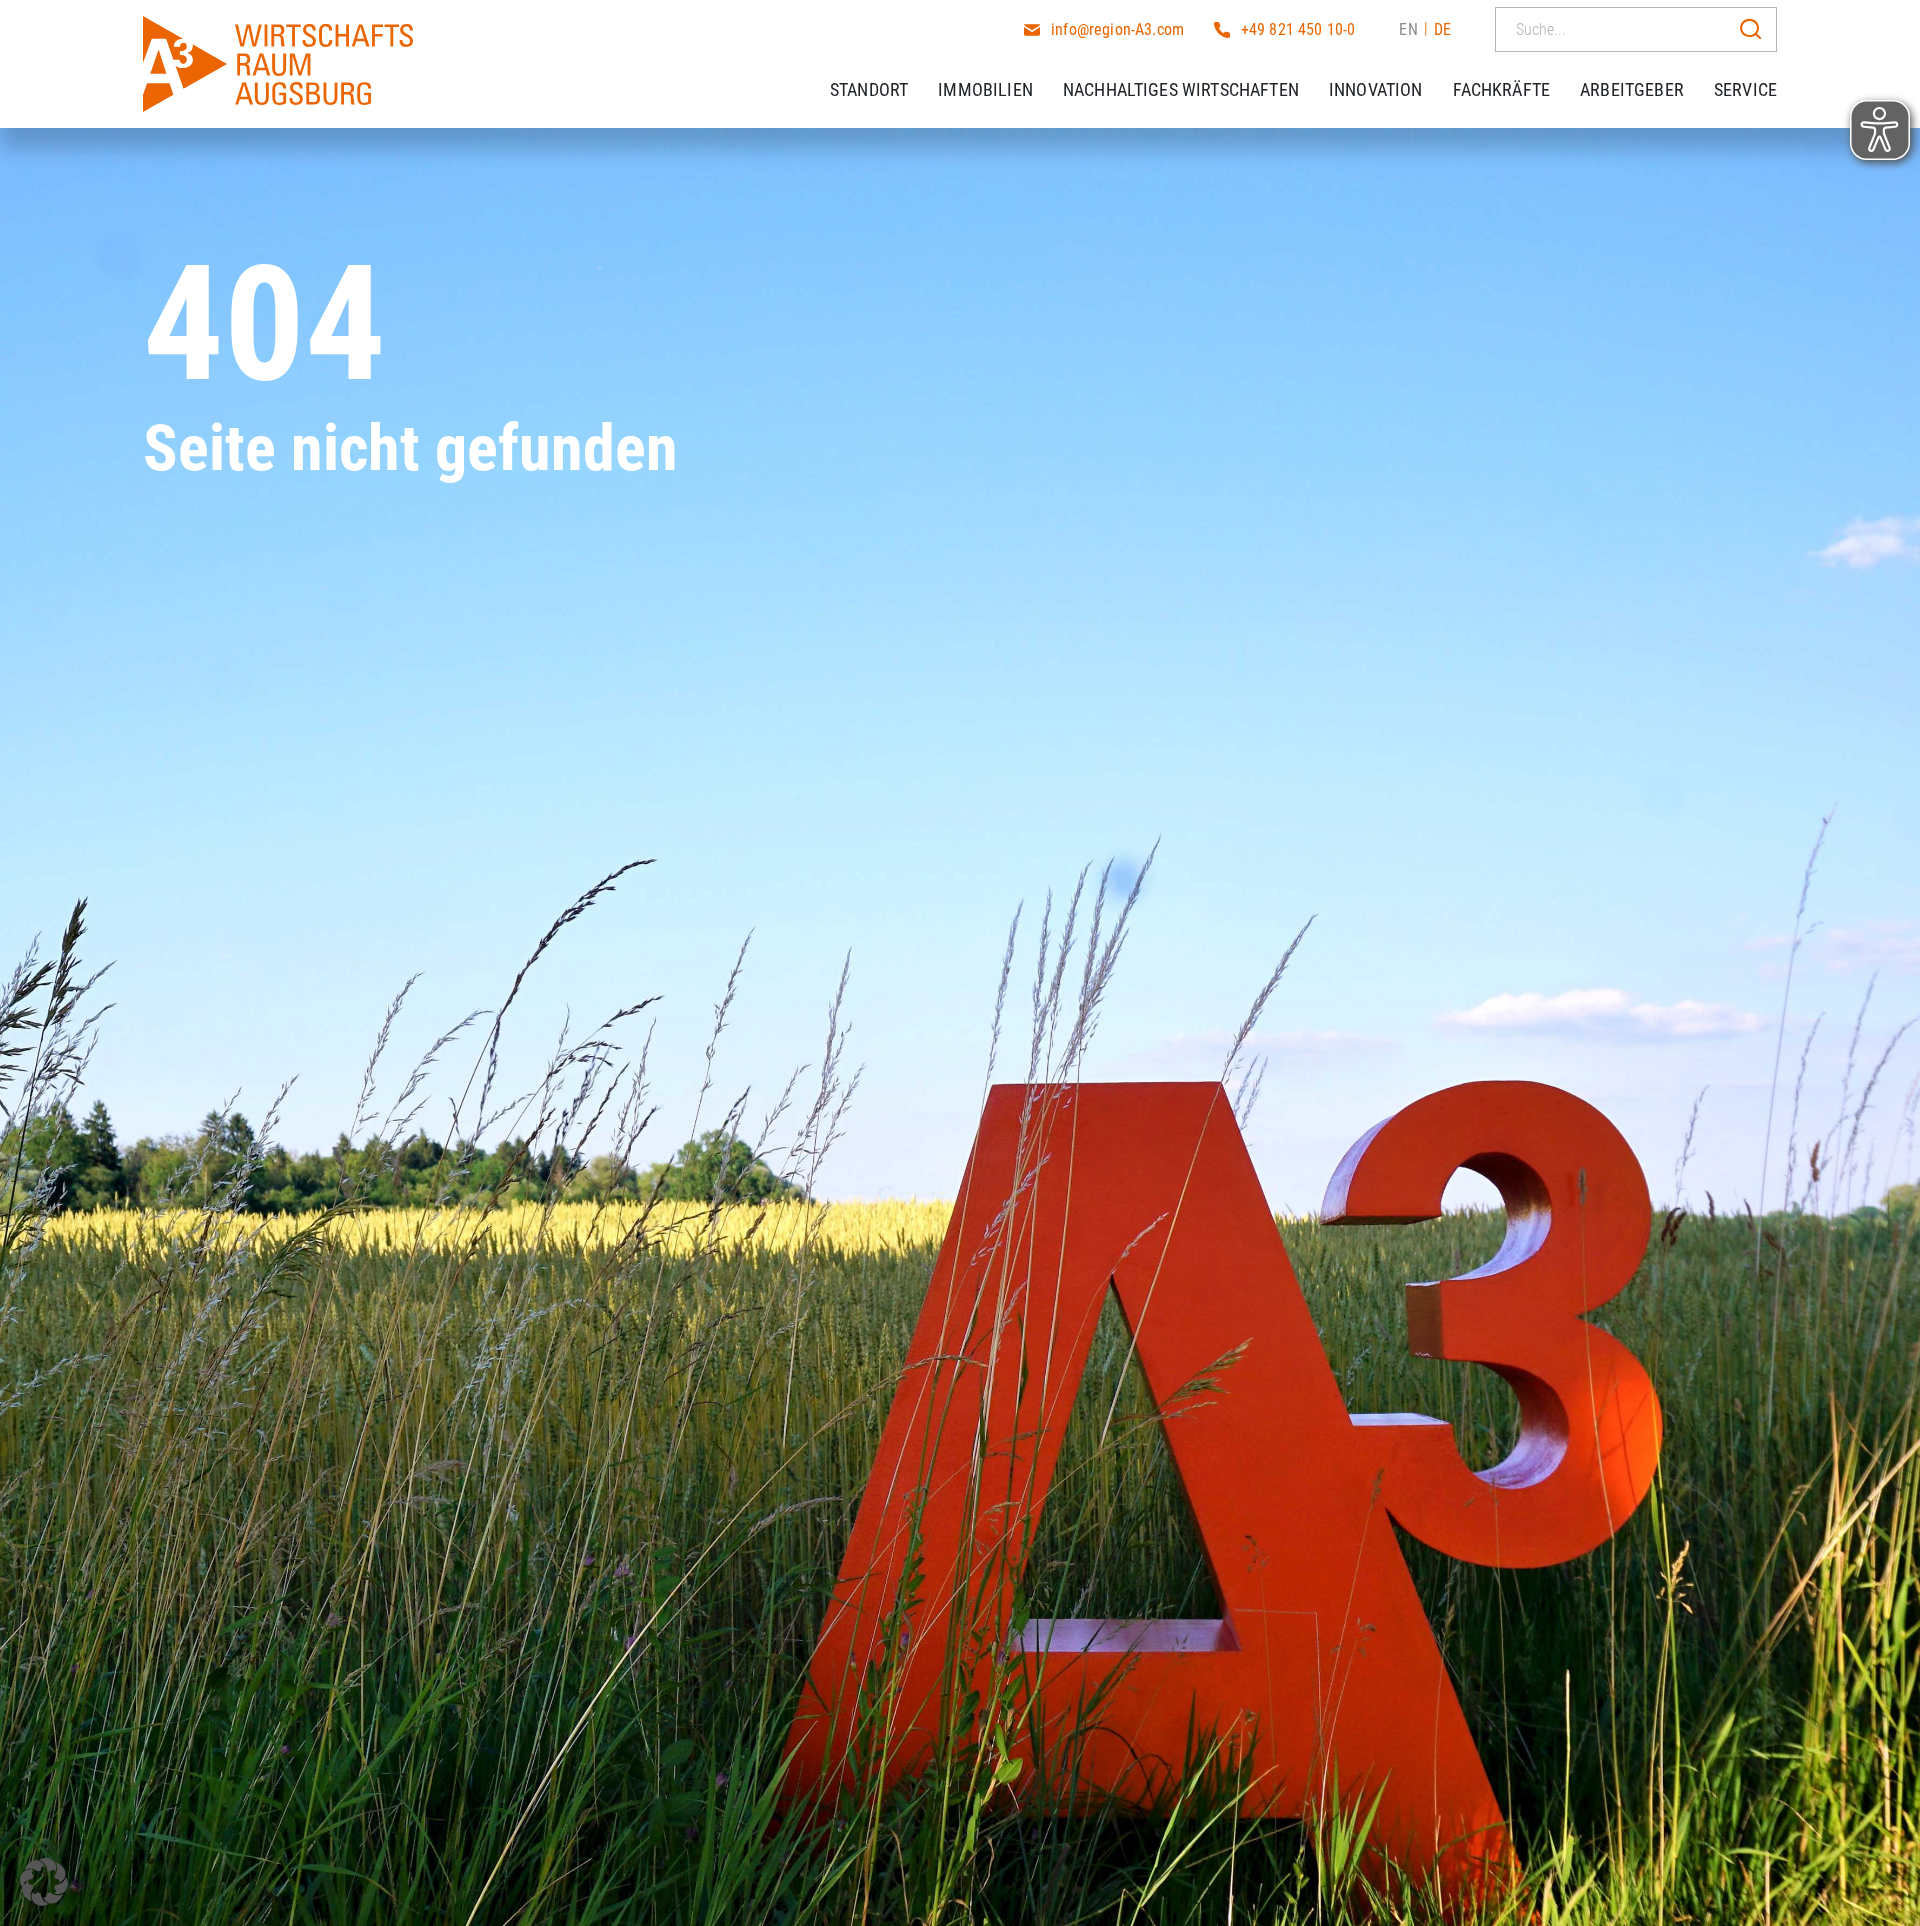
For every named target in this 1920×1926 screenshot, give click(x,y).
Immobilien (985, 89)
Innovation (1376, 89)
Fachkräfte (1502, 89)
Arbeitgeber (1632, 89)
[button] (44, 1882)
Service (1745, 89)
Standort (869, 89)
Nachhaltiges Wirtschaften (1181, 89)
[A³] (278, 64)
